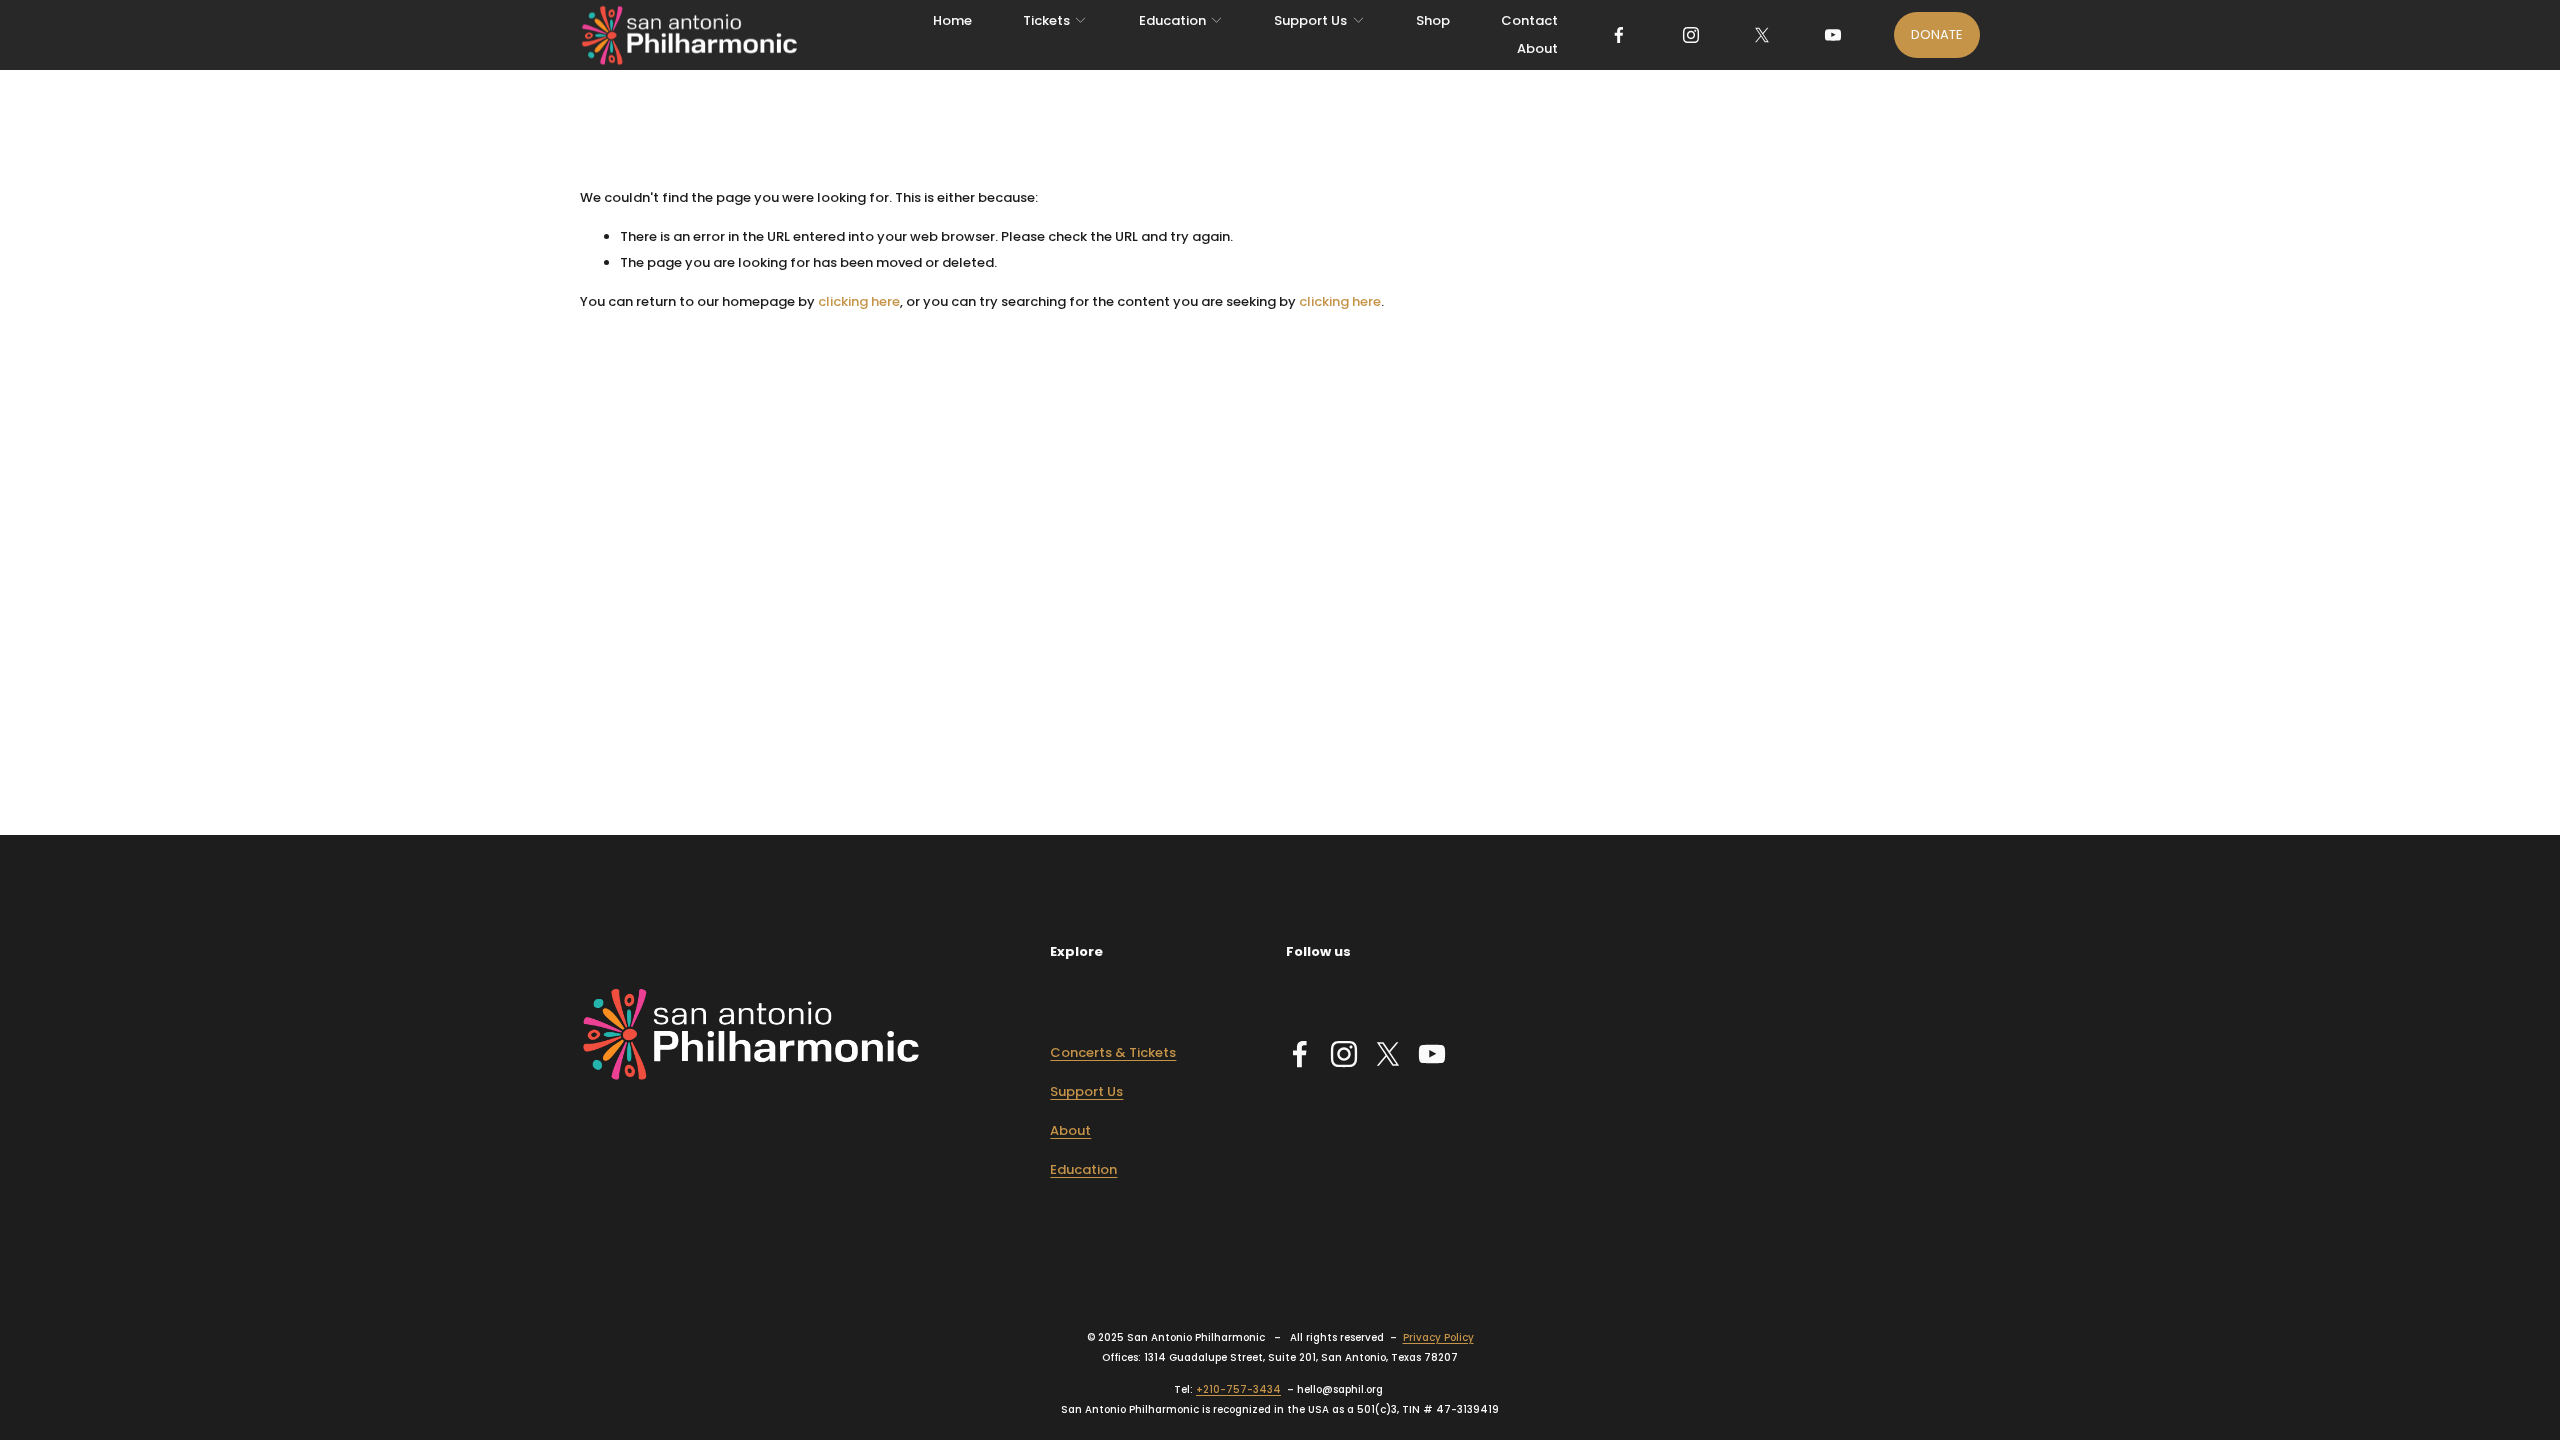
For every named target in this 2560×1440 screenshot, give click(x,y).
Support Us (1086, 1091)
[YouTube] (1833, 35)
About (1537, 48)
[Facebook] (1619, 35)
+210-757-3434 (1238, 1389)
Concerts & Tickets (1113, 1052)
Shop (1433, 20)
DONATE (1937, 34)
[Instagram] (1691, 35)
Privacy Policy (1438, 1337)
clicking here (859, 301)
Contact (1529, 20)
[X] (1762, 35)
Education (1083, 1169)
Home (952, 20)
